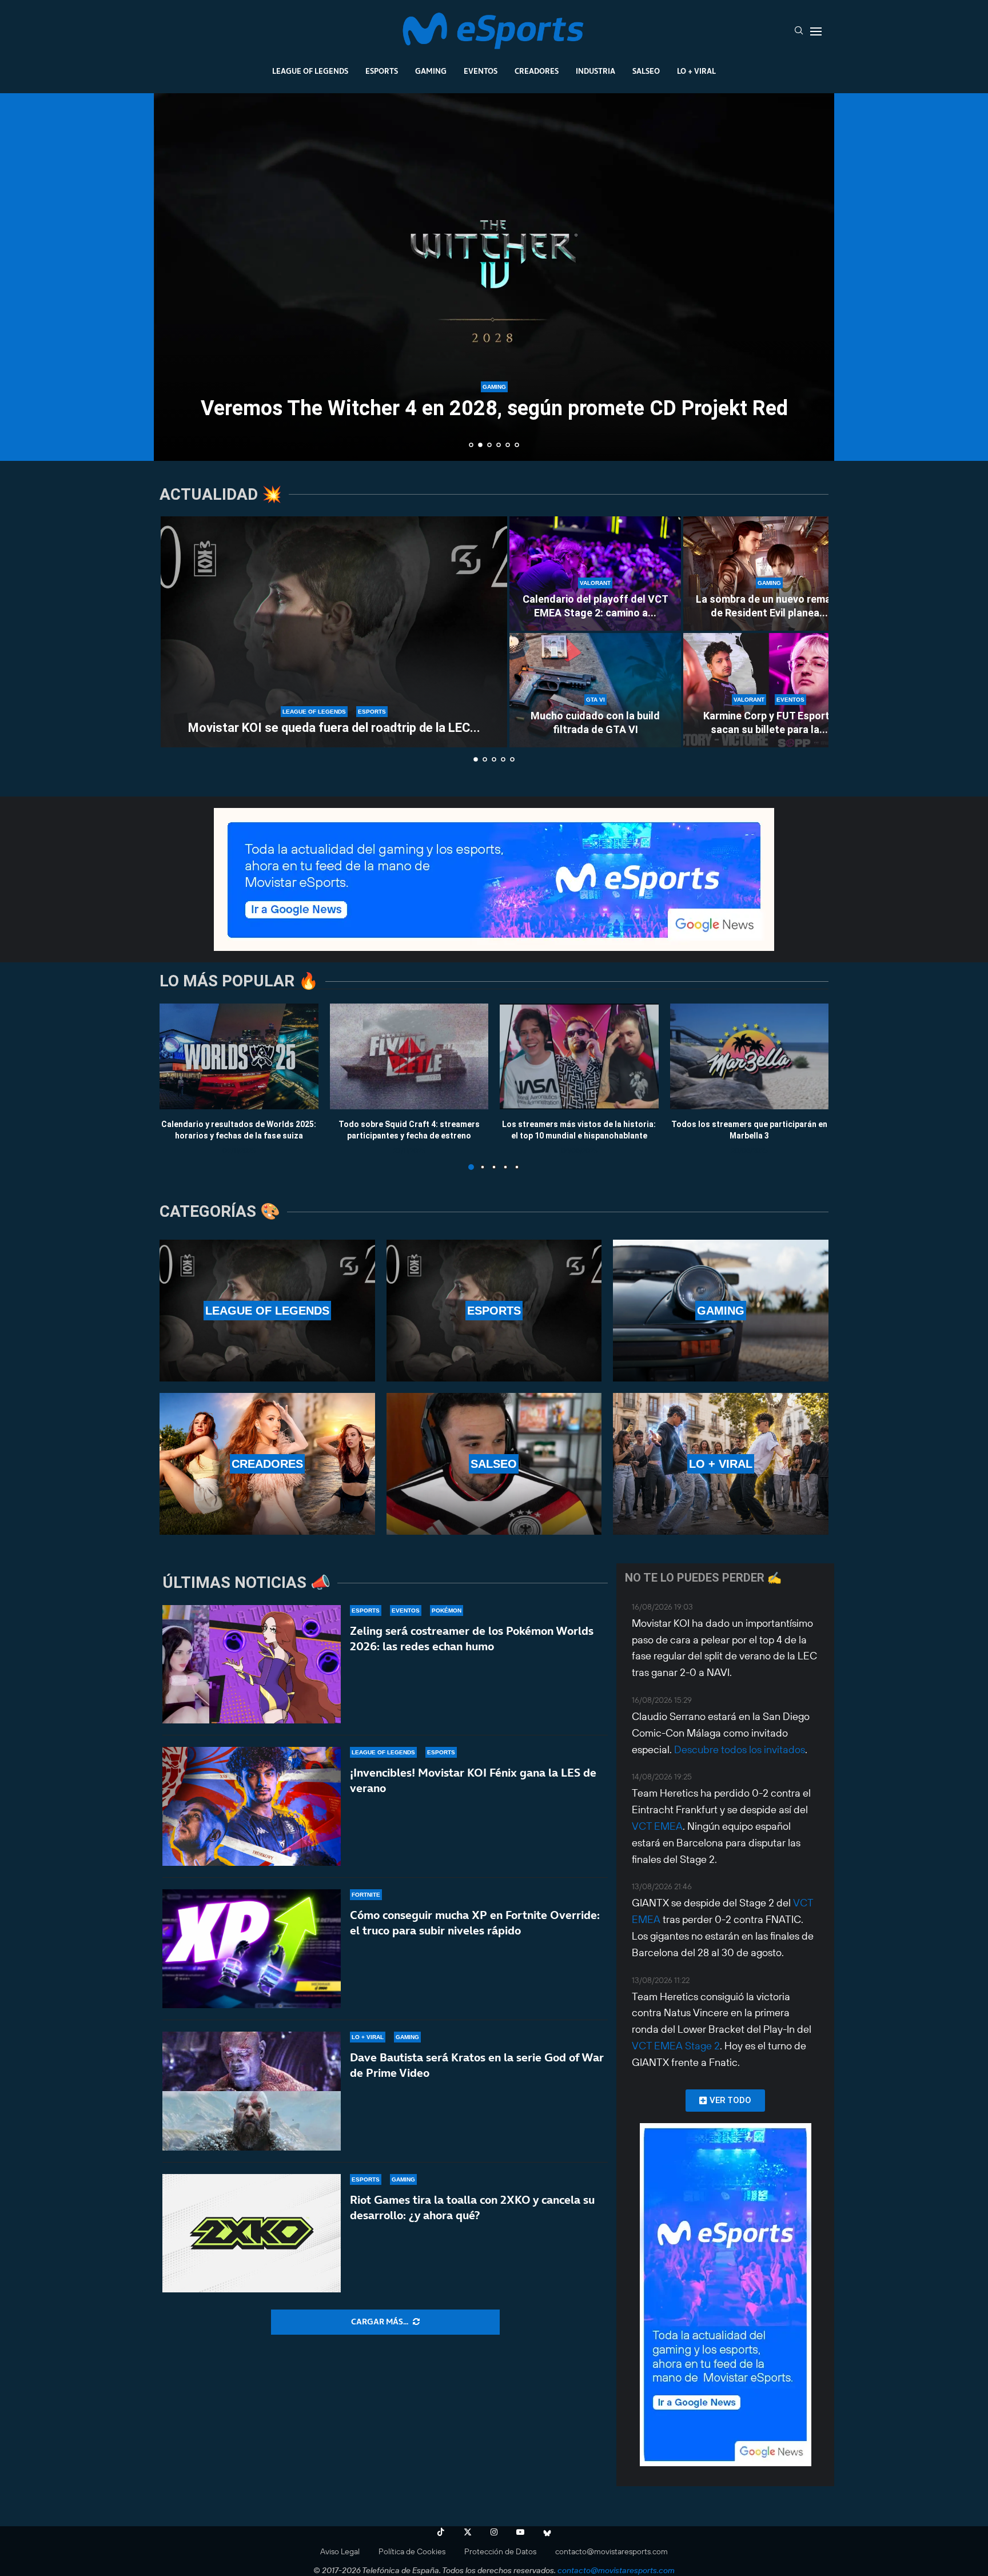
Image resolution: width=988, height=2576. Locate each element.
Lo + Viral (696, 71)
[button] (175, 276)
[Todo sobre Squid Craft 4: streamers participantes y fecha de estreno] (409, 1056)
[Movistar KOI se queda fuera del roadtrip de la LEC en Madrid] (334, 632)
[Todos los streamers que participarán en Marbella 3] (750, 1056)
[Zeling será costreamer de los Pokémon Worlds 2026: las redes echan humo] (252, 1665)
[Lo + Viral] (721, 1464)
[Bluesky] (547, 2532)
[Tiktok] (441, 2532)
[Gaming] (721, 1311)
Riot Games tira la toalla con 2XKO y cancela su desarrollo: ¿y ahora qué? (472, 2207)
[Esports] (494, 1311)
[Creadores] (267, 1464)
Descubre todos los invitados (740, 1749)
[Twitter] (468, 2532)
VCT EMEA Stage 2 (676, 2046)
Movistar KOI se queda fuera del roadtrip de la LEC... (334, 728)
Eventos (481, 71)
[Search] (799, 31)
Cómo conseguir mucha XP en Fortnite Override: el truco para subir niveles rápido (475, 1923)
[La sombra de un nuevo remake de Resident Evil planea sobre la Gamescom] (769, 574)
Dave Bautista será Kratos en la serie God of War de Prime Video (477, 2065)
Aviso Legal (340, 2551)
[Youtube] (520, 2532)
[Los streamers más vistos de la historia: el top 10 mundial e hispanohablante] (579, 1056)
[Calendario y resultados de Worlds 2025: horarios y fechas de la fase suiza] (239, 1056)
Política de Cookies (412, 2551)
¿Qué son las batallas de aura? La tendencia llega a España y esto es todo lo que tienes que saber (504, 421)
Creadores (537, 71)
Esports (382, 71)
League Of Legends (310, 71)
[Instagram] (494, 2532)
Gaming (431, 71)
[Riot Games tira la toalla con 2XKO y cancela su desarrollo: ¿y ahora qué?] (252, 2233)
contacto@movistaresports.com (611, 2551)
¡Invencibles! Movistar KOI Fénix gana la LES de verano (473, 1780)
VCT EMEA (657, 1826)
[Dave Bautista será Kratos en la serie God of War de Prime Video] (252, 2091)
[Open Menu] (816, 31)
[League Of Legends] (267, 1311)
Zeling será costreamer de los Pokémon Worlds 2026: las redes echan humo (472, 1639)
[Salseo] (494, 1464)
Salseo (646, 71)
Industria (595, 71)
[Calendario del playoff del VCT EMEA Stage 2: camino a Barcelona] (595, 574)
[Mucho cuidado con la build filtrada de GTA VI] (595, 690)
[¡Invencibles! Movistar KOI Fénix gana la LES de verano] (252, 1806)
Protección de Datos (500, 2551)
